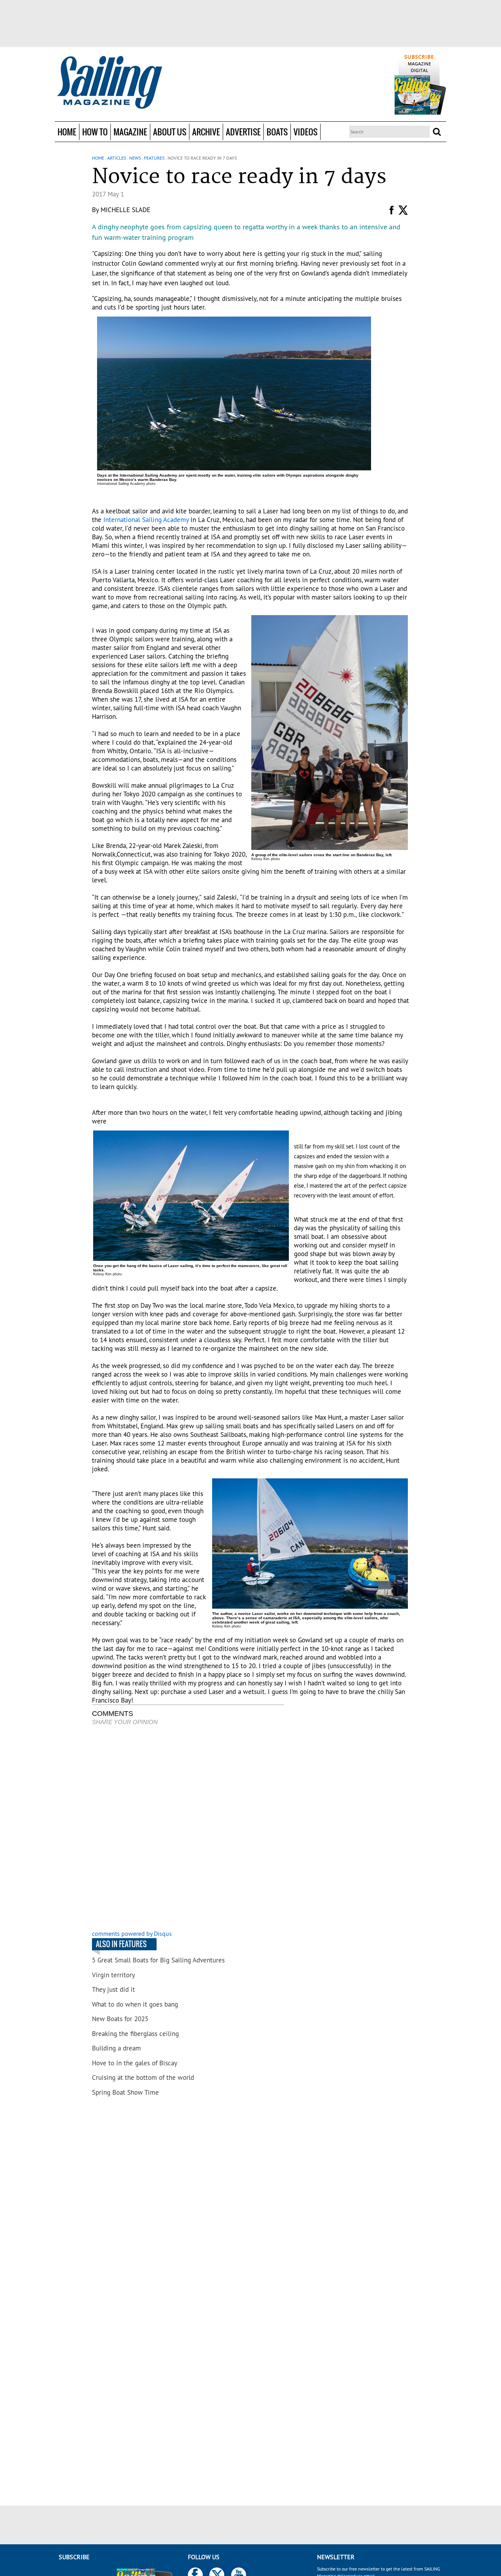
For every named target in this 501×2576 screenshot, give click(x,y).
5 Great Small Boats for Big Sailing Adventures (158, 1960)
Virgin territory (114, 1975)
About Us (170, 132)
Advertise (243, 132)
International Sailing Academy (146, 520)
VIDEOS (305, 132)
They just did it (114, 1989)
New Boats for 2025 (120, 2019)
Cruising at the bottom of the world (143, 2077)
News (135, 158)
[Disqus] (188, 1829)
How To (95, 132)
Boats (277, 132)
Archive (206, 132)
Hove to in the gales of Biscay (135, 2063)
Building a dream (116, 2048)
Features (154, 158)
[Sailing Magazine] (109, 83)
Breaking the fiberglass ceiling (135, 2034)
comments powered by (132, 1933)
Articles (117, 158)
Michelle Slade (125, 210)
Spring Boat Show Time (125, 2092)
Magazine (130, 132)
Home (67, 132)
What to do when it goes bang (135, 2004)
